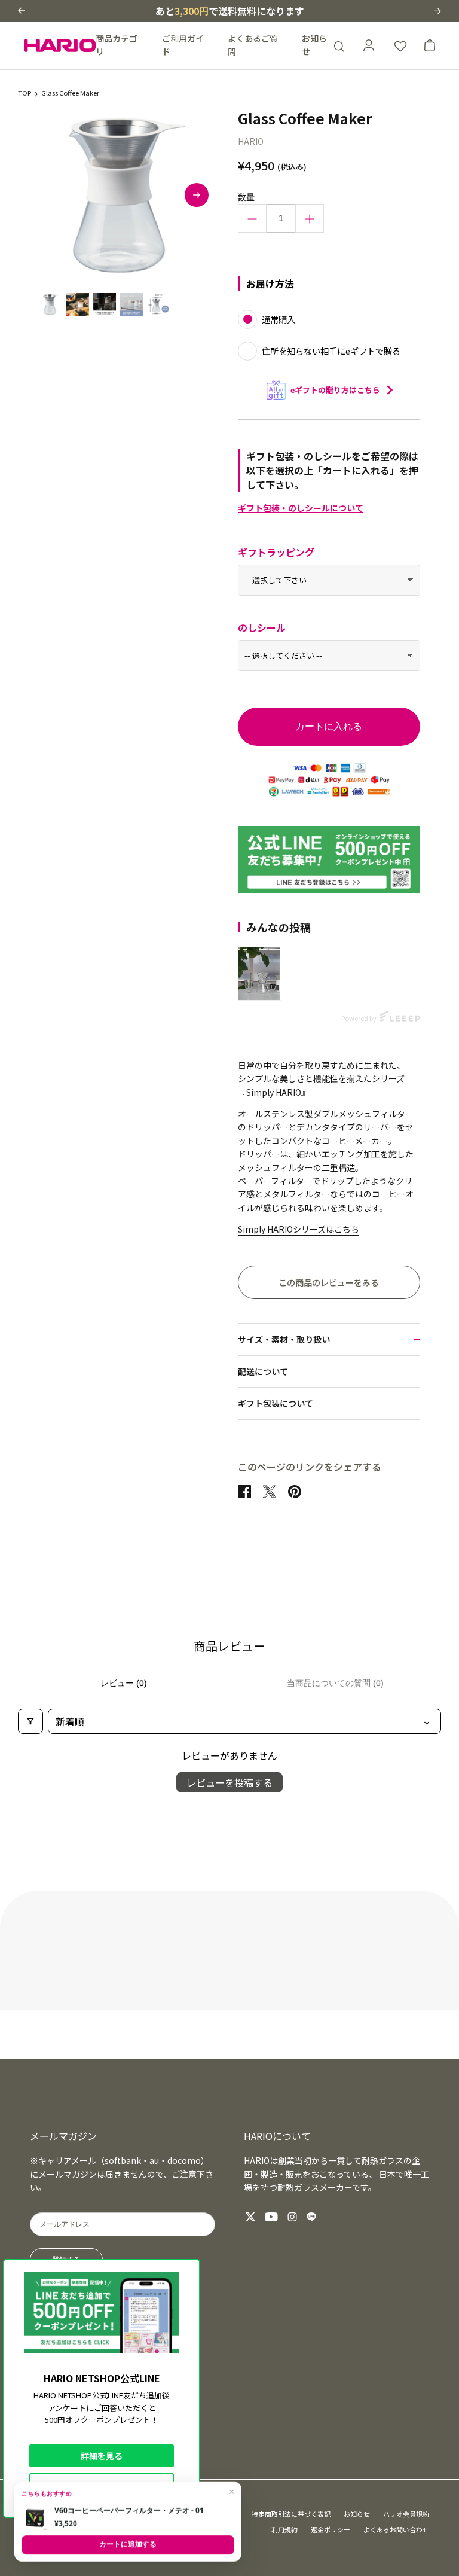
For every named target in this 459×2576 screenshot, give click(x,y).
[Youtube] (271, 2217)
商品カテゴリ (117, 45)
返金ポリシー (331, 2529)
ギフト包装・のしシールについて (301, 508)
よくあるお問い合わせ (396, 2529)
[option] (124, 195)
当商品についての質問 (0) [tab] (335, 1683)
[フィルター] (30, 1721)
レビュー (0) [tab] (124, 1683)
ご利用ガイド (183, 45)
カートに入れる (329, 726)
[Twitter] (250, 2217)
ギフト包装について (276, 1403)
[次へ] (197, 195)
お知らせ (314, 45)
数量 (246, 197)
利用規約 (284, 2529)
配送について (263, 1371)
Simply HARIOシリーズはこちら (299, 1229)
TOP (25, 93)
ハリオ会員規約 (406, 2514)
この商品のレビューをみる (329, 1282)
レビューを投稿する (229, 1782)
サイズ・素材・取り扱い (284, 1339)
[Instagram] (292, 2217)
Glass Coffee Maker (70, 93)
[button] (22, 10)
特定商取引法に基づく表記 (291, 2514)
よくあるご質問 (253, 45)
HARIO (251, 141)
